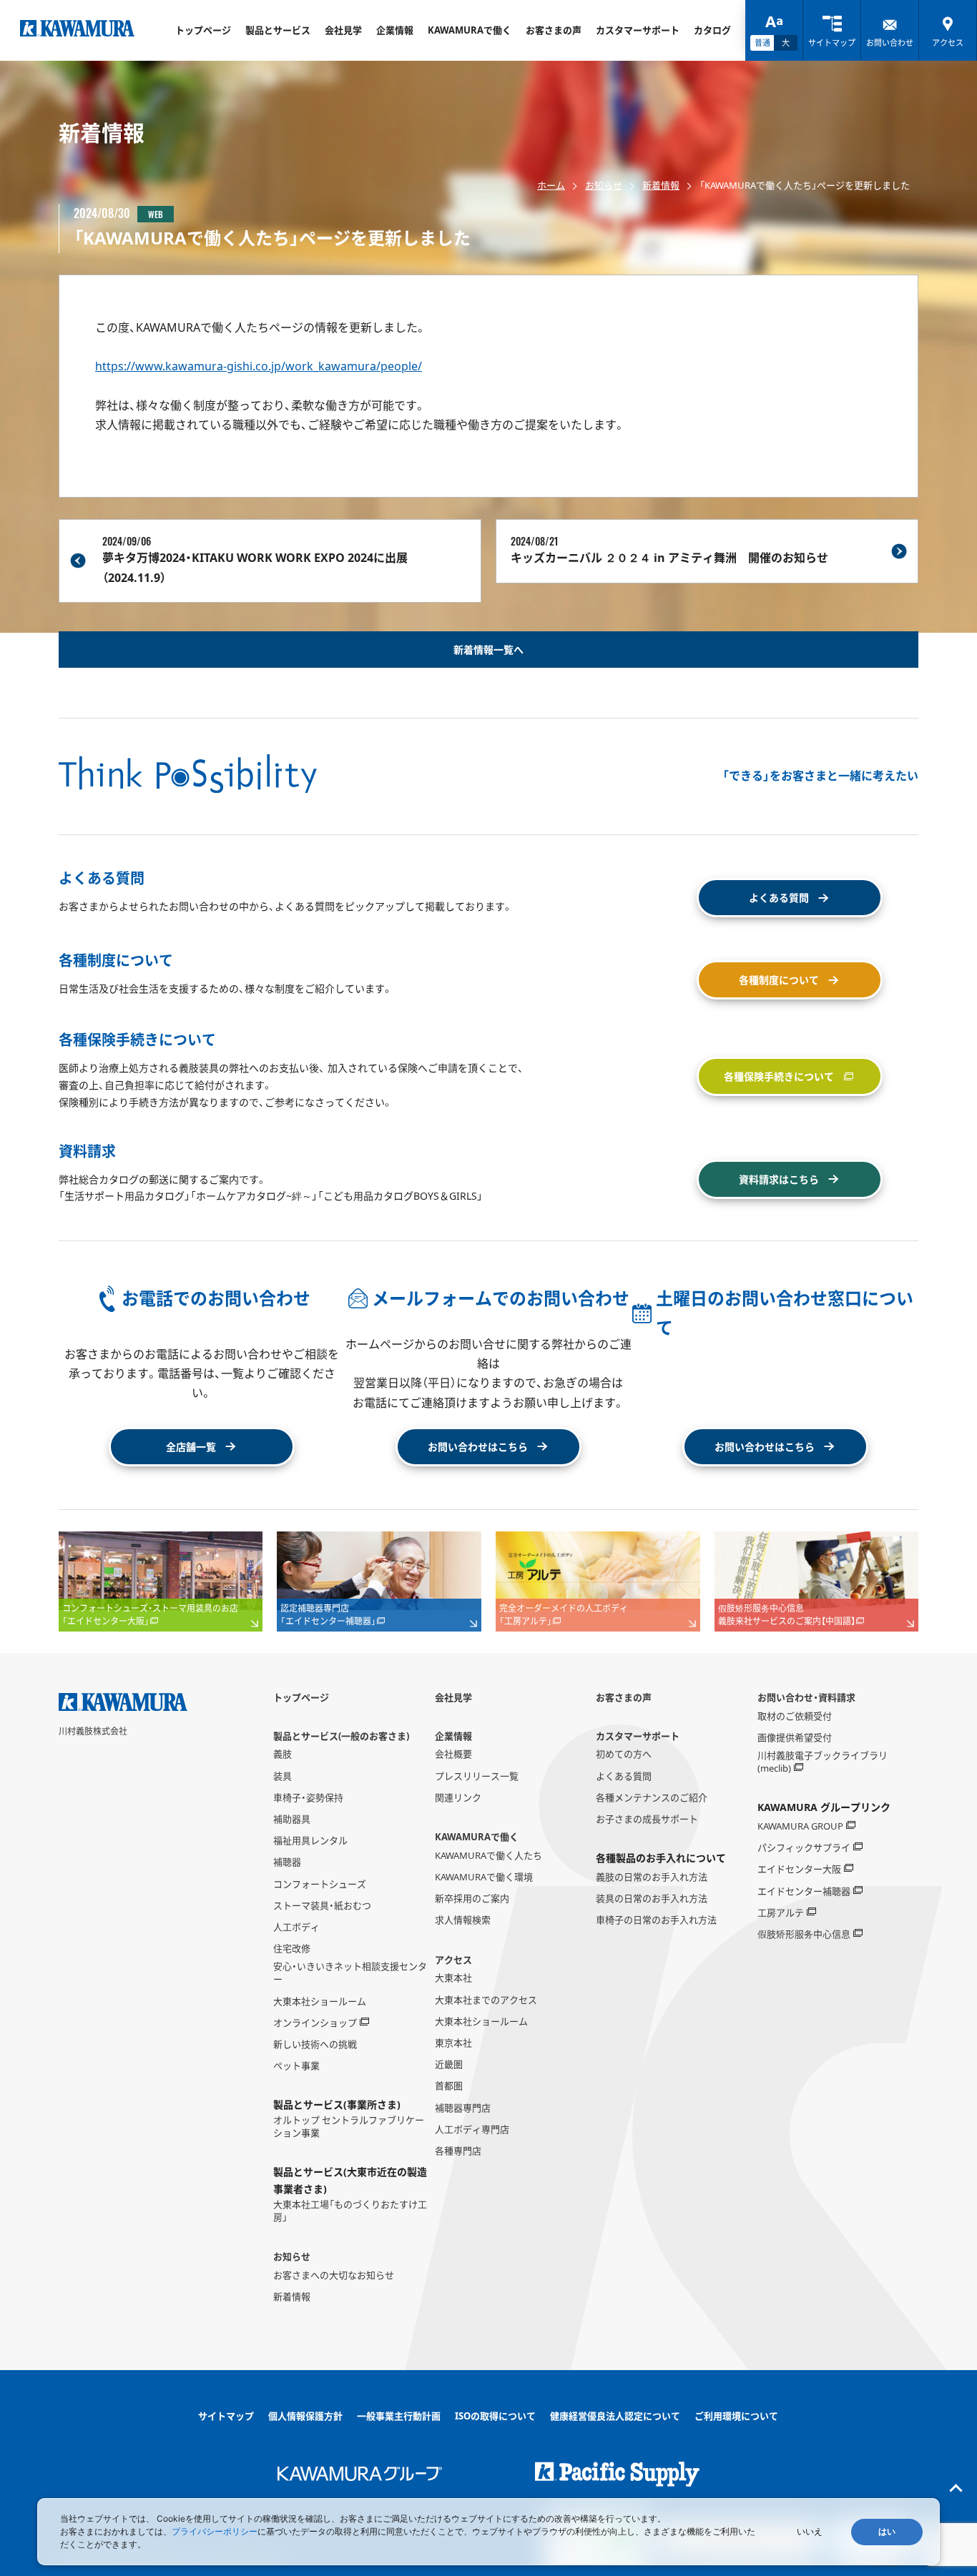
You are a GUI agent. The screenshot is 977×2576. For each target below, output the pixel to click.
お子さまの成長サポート (647, 1819)
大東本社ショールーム (320, 2001)
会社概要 (453, 1754)
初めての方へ (624, 1754)
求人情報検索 (463, 1920)
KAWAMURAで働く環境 (484, 1877)
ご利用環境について (736, 2416)
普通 (762, 43)
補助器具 (292, 1819)
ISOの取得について (495, 2416)
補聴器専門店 (463, 2108)
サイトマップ (226, 2416)
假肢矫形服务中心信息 (804, 1934)
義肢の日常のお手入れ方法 (652, 1877)
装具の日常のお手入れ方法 (652, 1898)
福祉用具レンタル (310, 1840)
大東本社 (453, 1978)
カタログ (712, 30)
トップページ (203, 30)
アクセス (453, 1960)
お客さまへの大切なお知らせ (334, 2275)
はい (887, 2532)
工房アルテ (781, 1913)
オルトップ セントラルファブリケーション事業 (349, 2126)
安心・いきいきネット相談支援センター (350, 1973)
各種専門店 (458, 2151)
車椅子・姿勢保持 (308, 1797)
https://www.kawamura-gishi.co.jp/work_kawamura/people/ (259, 366)
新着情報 (661, 185)
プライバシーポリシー (215, 2531)
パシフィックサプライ (804, 1847)
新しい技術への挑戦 (315, 2044)
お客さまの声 (554, 30)
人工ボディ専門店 (472, 2129)
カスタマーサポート (638, 30)
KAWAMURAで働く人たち (488, 1855)
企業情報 (395, 30)
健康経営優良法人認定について (615, 2416)
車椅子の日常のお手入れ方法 (656, 1920)
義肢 (283, 1754)
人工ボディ (296, 1927)
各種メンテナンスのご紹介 (652, 1797)
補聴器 (287, 1862)
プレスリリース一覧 (477, 1776)
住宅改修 (292, 1948)
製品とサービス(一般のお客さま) (341, 1736)
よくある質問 (624, 1776)
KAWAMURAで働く (470, 30)
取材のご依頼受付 (795, 1716)
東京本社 (453, 2043)
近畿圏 (449, 2064)
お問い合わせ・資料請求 (806, 1697)
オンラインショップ (315, 2023)
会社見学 (343, 30)
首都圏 (449, 2086)
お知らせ (604, 185)
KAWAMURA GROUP (800, 1826)
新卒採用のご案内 (472, 1898)
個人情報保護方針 (305, 2416)
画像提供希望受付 (795, 1737)
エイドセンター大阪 (799, 1869)
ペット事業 (296, 2066)
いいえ (810, 2532)
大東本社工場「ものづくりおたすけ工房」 (350, 2211)
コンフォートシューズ (320, 1884)
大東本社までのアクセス (486, 2000)
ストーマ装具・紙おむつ (322, 1905)
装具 (283, 1776)
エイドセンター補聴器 (804, 1891)
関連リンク (458, 1797)
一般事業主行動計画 (399, 2416)
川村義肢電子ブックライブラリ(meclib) (823, 1762)
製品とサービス (278, 30)
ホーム (551, 185)
